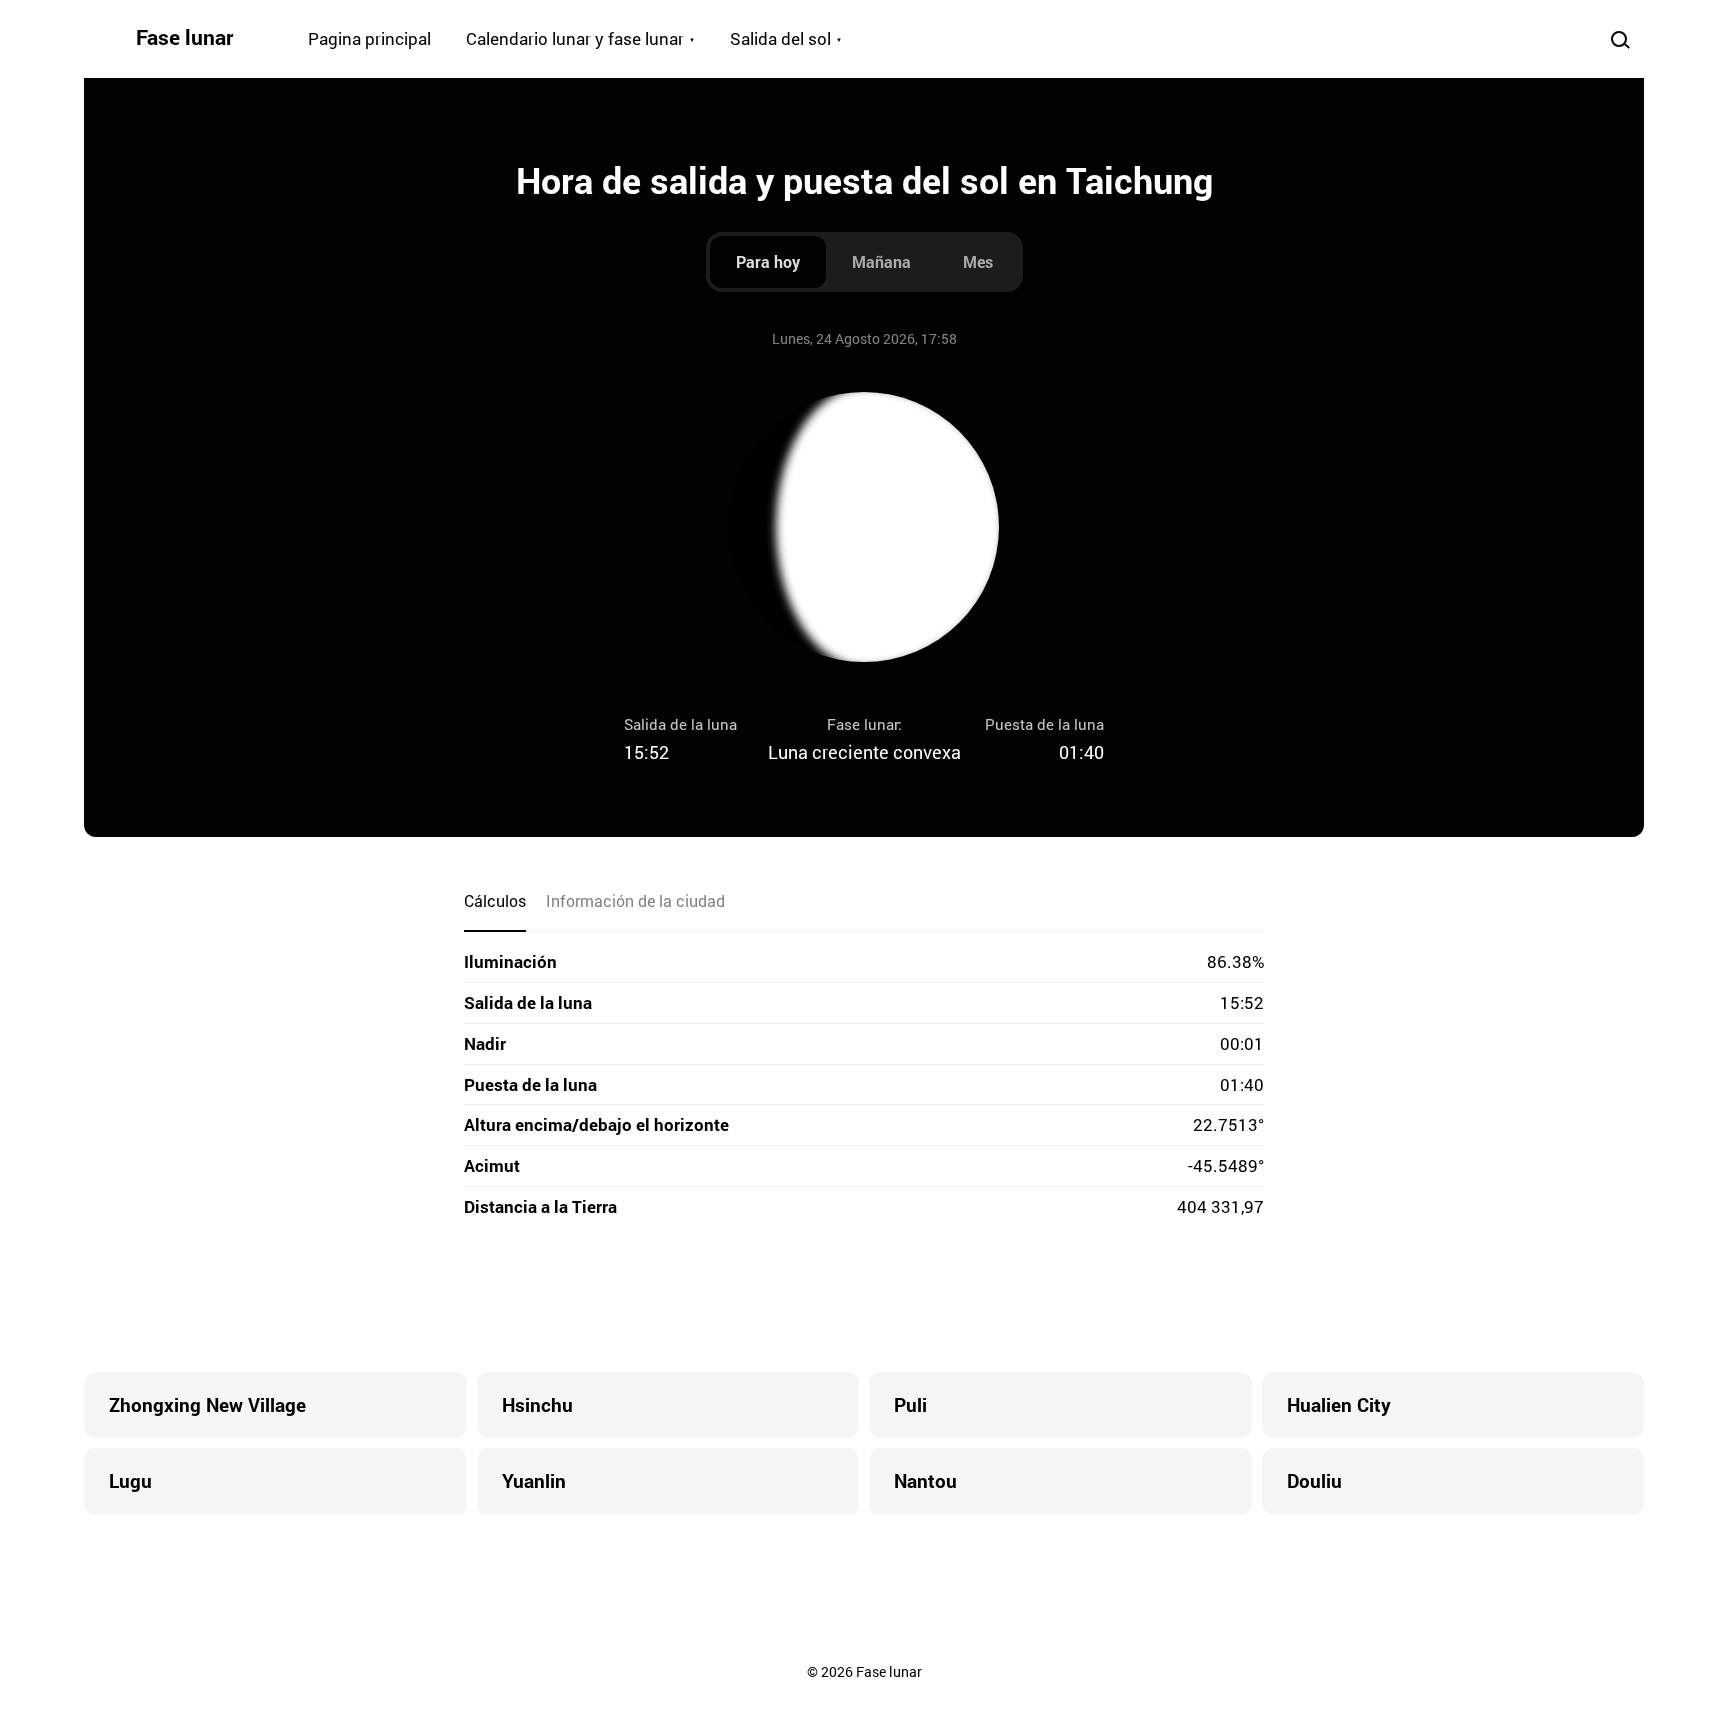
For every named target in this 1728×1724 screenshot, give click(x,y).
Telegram (904, 1297)
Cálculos (495, 900)
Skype (824, 1297)
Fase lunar (184, 37)
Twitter (784, 1297)
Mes (978, 261)
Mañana (881, 261)
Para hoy (768, 261)
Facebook (744, 1297)
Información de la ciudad (635, 900)
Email (984, 1297)
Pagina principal (369, 38)
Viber (864, 1297)
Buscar (1620, 39)
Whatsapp (944, 1297)
